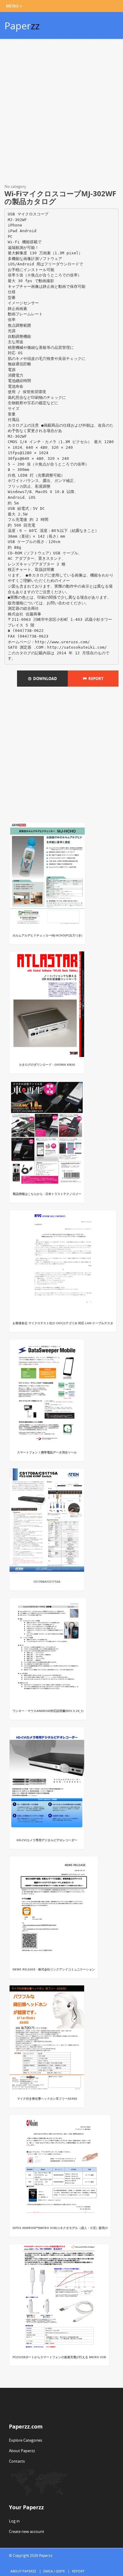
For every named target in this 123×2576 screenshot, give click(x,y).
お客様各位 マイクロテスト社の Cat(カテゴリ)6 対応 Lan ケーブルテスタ (63, 1323)
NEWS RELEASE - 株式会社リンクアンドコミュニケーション (54, 1969)
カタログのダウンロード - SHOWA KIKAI (47, 1065)
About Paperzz (22, 2451)
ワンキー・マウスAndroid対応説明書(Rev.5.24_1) (48, 1711)
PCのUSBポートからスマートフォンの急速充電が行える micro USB (59, 2357)
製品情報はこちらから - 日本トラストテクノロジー (47, 1194)
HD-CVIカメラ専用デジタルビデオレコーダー (47, 1840)
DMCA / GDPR (54, 2571)
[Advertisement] (61, 112)
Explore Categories (26, 2440)
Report (95, 679)
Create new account (27, 2531)
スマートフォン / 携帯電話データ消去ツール (47, 1452)
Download (44, 679)
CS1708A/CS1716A (47, 1582)
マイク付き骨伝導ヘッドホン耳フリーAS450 (47, 2098)
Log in (14, 2521)
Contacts (17, 2461)
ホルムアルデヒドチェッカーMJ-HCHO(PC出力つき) (47, 935)
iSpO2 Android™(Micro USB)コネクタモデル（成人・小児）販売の (60, 2228)
